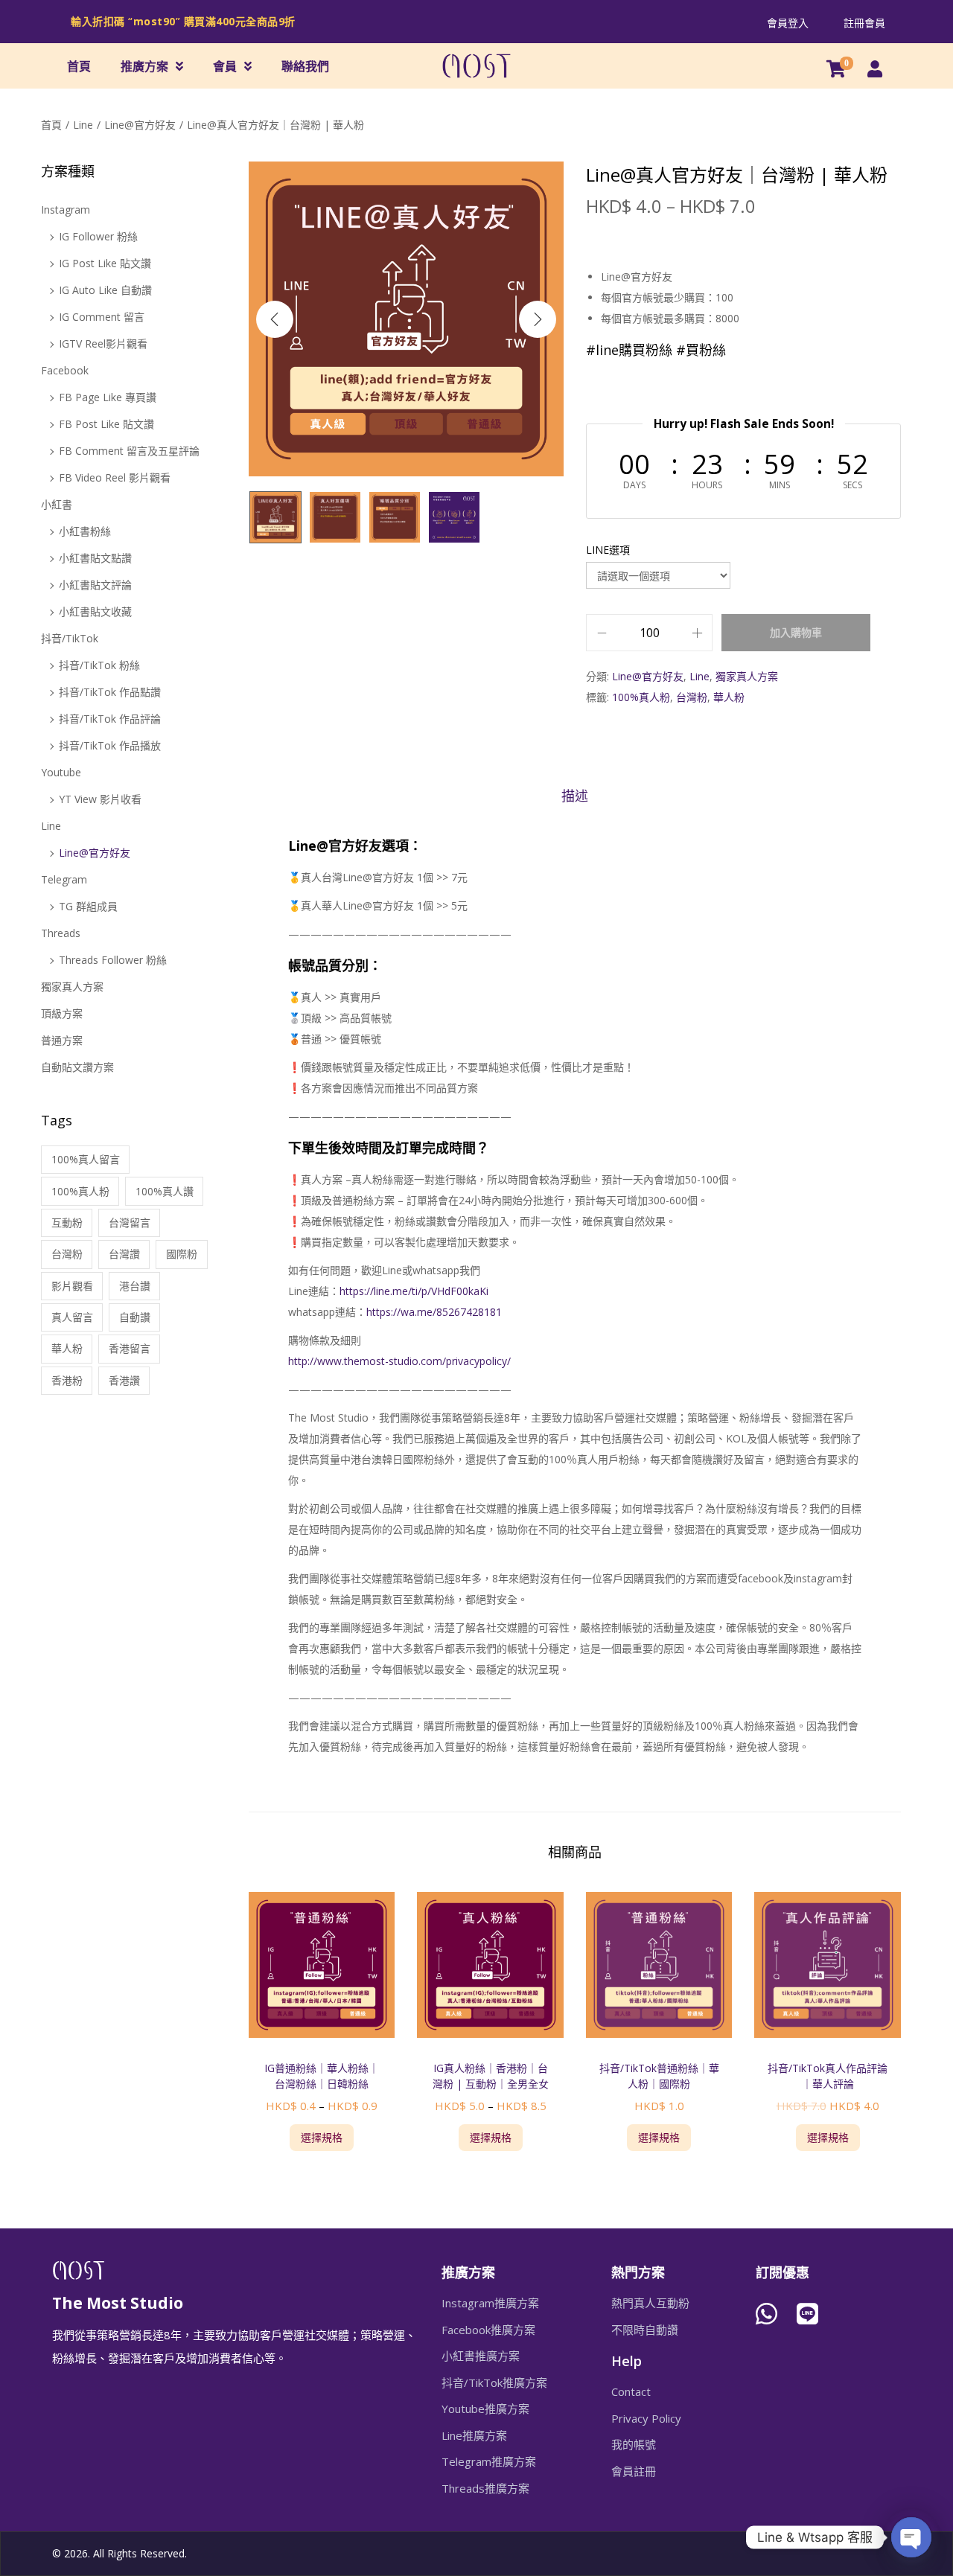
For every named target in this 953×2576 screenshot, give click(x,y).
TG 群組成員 (88, 906)
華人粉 (729, 697)
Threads (61, 933)
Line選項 (608, 550)
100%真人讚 (165, 1191)
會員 (225, 66)
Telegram (64, 879)
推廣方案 (144, 66)
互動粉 (67, 1223)
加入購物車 (796, 632)
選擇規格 (322, 2137)
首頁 (79, 66)
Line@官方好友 (140, 125)
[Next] (538, 319)
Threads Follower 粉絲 (113, 960)
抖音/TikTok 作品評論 (110, 719)
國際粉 (182, 1254)
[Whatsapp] (766, 2314)
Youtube (61, 772)
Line (83, 125)
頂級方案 (62, 1013)
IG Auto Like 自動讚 (105, 290)
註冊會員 (864, 23)
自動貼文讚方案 (77, 1067)
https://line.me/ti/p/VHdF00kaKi (414, 1291)
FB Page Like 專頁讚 (108, 397)
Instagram (66, 210)
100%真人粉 (641, 697)
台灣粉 (692, 697)
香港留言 (130, 1348)
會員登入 (788, 23)
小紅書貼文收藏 (95, 611)
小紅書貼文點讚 (95, 558)
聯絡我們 (305, 66)
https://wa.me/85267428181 (434, 1312)
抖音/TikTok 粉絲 (99, 665)
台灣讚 (124, 1254)
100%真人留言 (86, 1159)
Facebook (65, 370)
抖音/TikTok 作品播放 (110, 745)
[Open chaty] (911, 2537)
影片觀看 (72, 1286)
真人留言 (72, 1317)
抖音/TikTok (70, 638)
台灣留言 (130, 1223)
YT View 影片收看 (100, 799)
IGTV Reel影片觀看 (103, 343)
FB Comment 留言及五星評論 (129, 451)
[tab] (575, 796)
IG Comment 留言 (102, 317)
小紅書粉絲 (85, 531)
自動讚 (135, 1317)
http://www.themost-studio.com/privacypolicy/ (399, 1361)
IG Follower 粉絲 (98, 236)
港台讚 (135, 1286)
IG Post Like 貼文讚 (105, 263)
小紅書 (57, 504)
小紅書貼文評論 (95, 585)
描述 (575, 796)
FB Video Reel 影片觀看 (115, 477)
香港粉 (67, 1380)
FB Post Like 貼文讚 (106, 424)
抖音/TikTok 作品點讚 (110, 692)
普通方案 (62, 1040)
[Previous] (275, 319)
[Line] (808, 2314)
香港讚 (124, 1380)
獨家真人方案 (747, 676)
